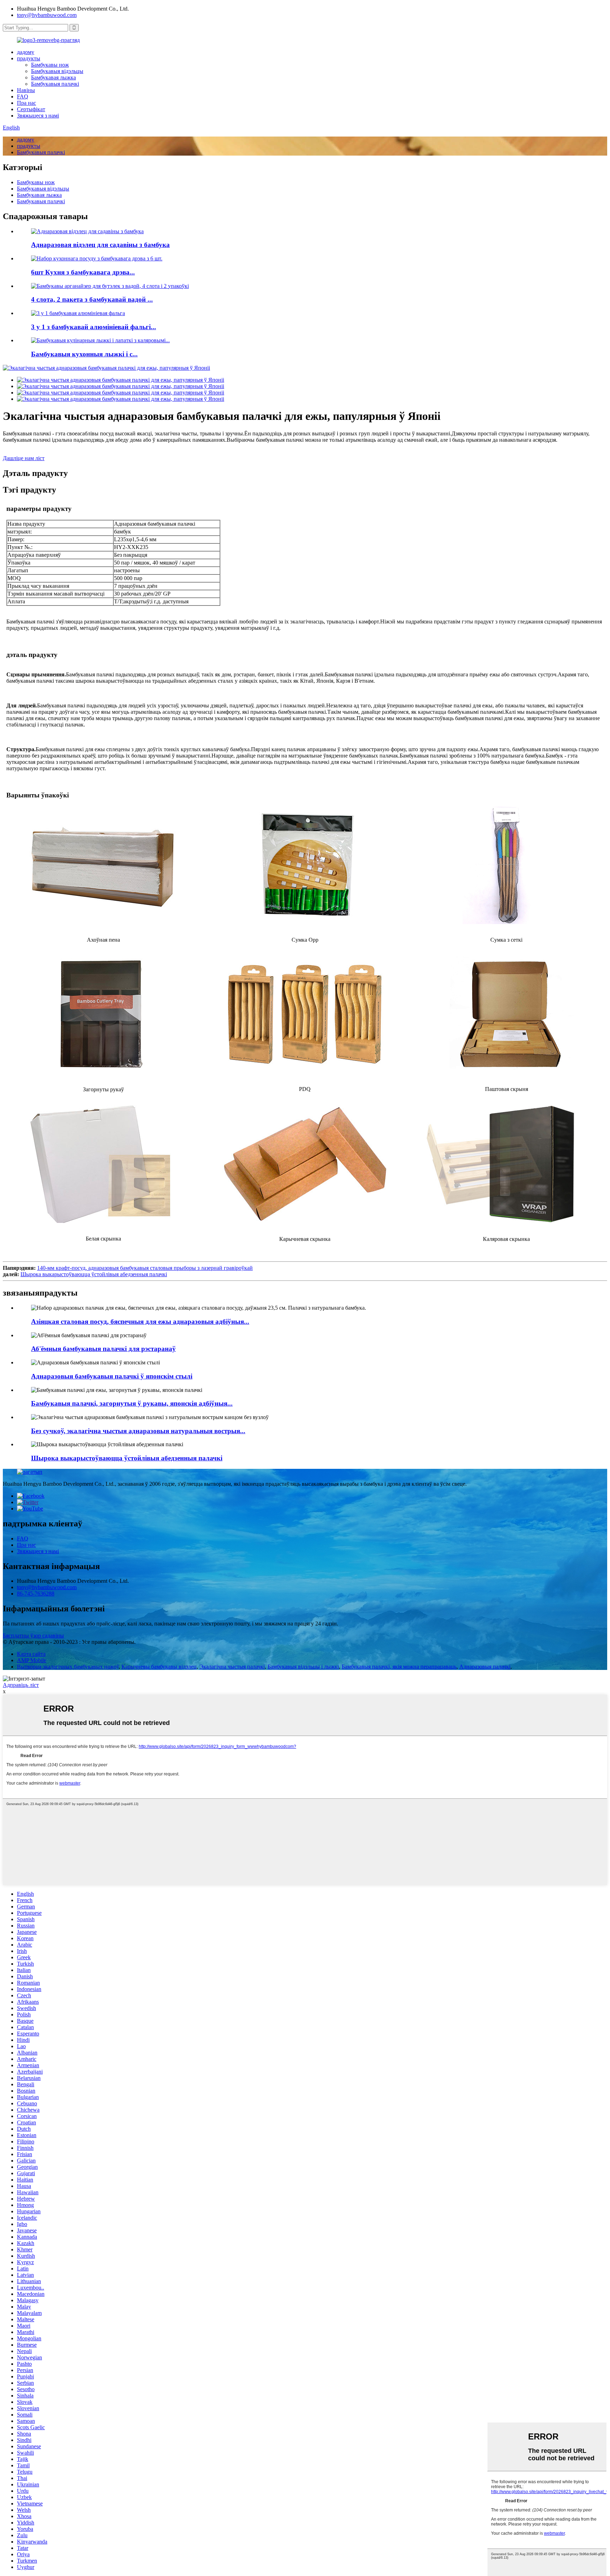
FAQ (23, 96)
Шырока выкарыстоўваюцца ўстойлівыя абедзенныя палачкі (94, 1274)
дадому (26, 52)
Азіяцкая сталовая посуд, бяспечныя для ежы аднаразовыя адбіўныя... (140, 1322)
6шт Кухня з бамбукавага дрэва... (83, 272)
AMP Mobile (32, 1660)
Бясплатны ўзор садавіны (33, 1636)
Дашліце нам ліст (24, 458)
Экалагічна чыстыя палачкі (232, 1667)
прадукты (29, 58)
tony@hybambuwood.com (47, 15)
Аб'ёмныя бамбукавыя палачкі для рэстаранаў (103, 1349)
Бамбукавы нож (50, 65)
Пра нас (26, 103)
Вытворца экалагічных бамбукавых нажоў (68, 1667)
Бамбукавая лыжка (53, 77)
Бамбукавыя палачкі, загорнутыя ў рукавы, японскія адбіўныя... (132, 1403)
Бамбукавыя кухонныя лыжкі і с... (84, 354)
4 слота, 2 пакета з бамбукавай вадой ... (92, 299)
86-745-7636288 (36, 1594)
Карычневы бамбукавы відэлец (159, 1667)
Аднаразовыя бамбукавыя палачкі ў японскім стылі (112, 1376)
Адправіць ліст (21, 1685)
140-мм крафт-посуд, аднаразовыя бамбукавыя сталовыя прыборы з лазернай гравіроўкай (145, 1268)
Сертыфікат (31, 109)
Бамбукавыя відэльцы (57, 71)
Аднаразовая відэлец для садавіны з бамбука (100, 245)
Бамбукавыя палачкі (55, 84)
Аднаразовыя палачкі (485, 1667)
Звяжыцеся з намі (38, 116)
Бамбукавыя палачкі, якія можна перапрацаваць (399, 1667)
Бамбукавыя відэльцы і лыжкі (303, 1667)
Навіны (26, 90)
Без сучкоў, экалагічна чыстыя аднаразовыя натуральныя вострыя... (138, 1431)
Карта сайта (31, 1654)
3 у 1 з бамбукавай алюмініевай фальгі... (94, 327)
